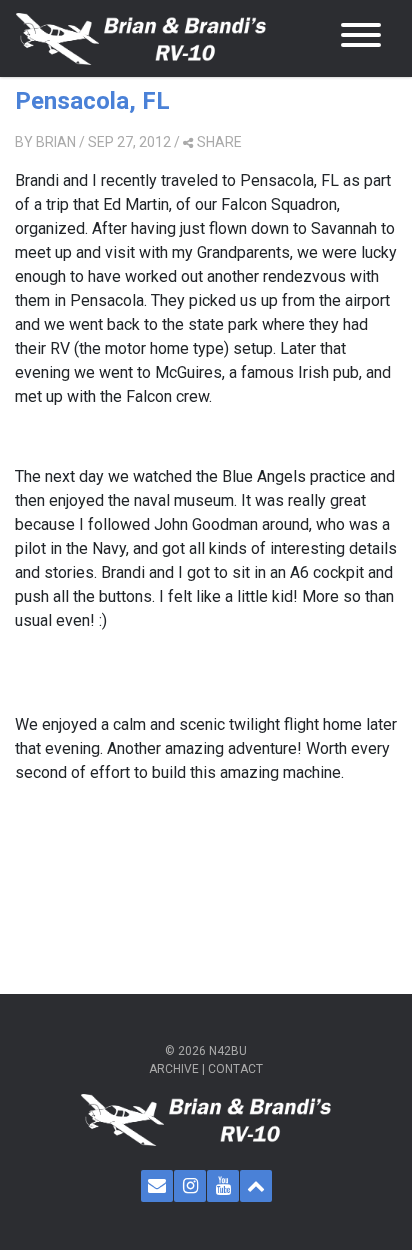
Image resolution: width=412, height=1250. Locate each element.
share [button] (219, 142)
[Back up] (256, 1186)
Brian (56, 142)
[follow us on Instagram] (190, 1186)
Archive (174, 1069)
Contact (235, 1069)
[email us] (157, 1186)
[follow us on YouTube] (223, 1186)
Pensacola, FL (92, 101)
